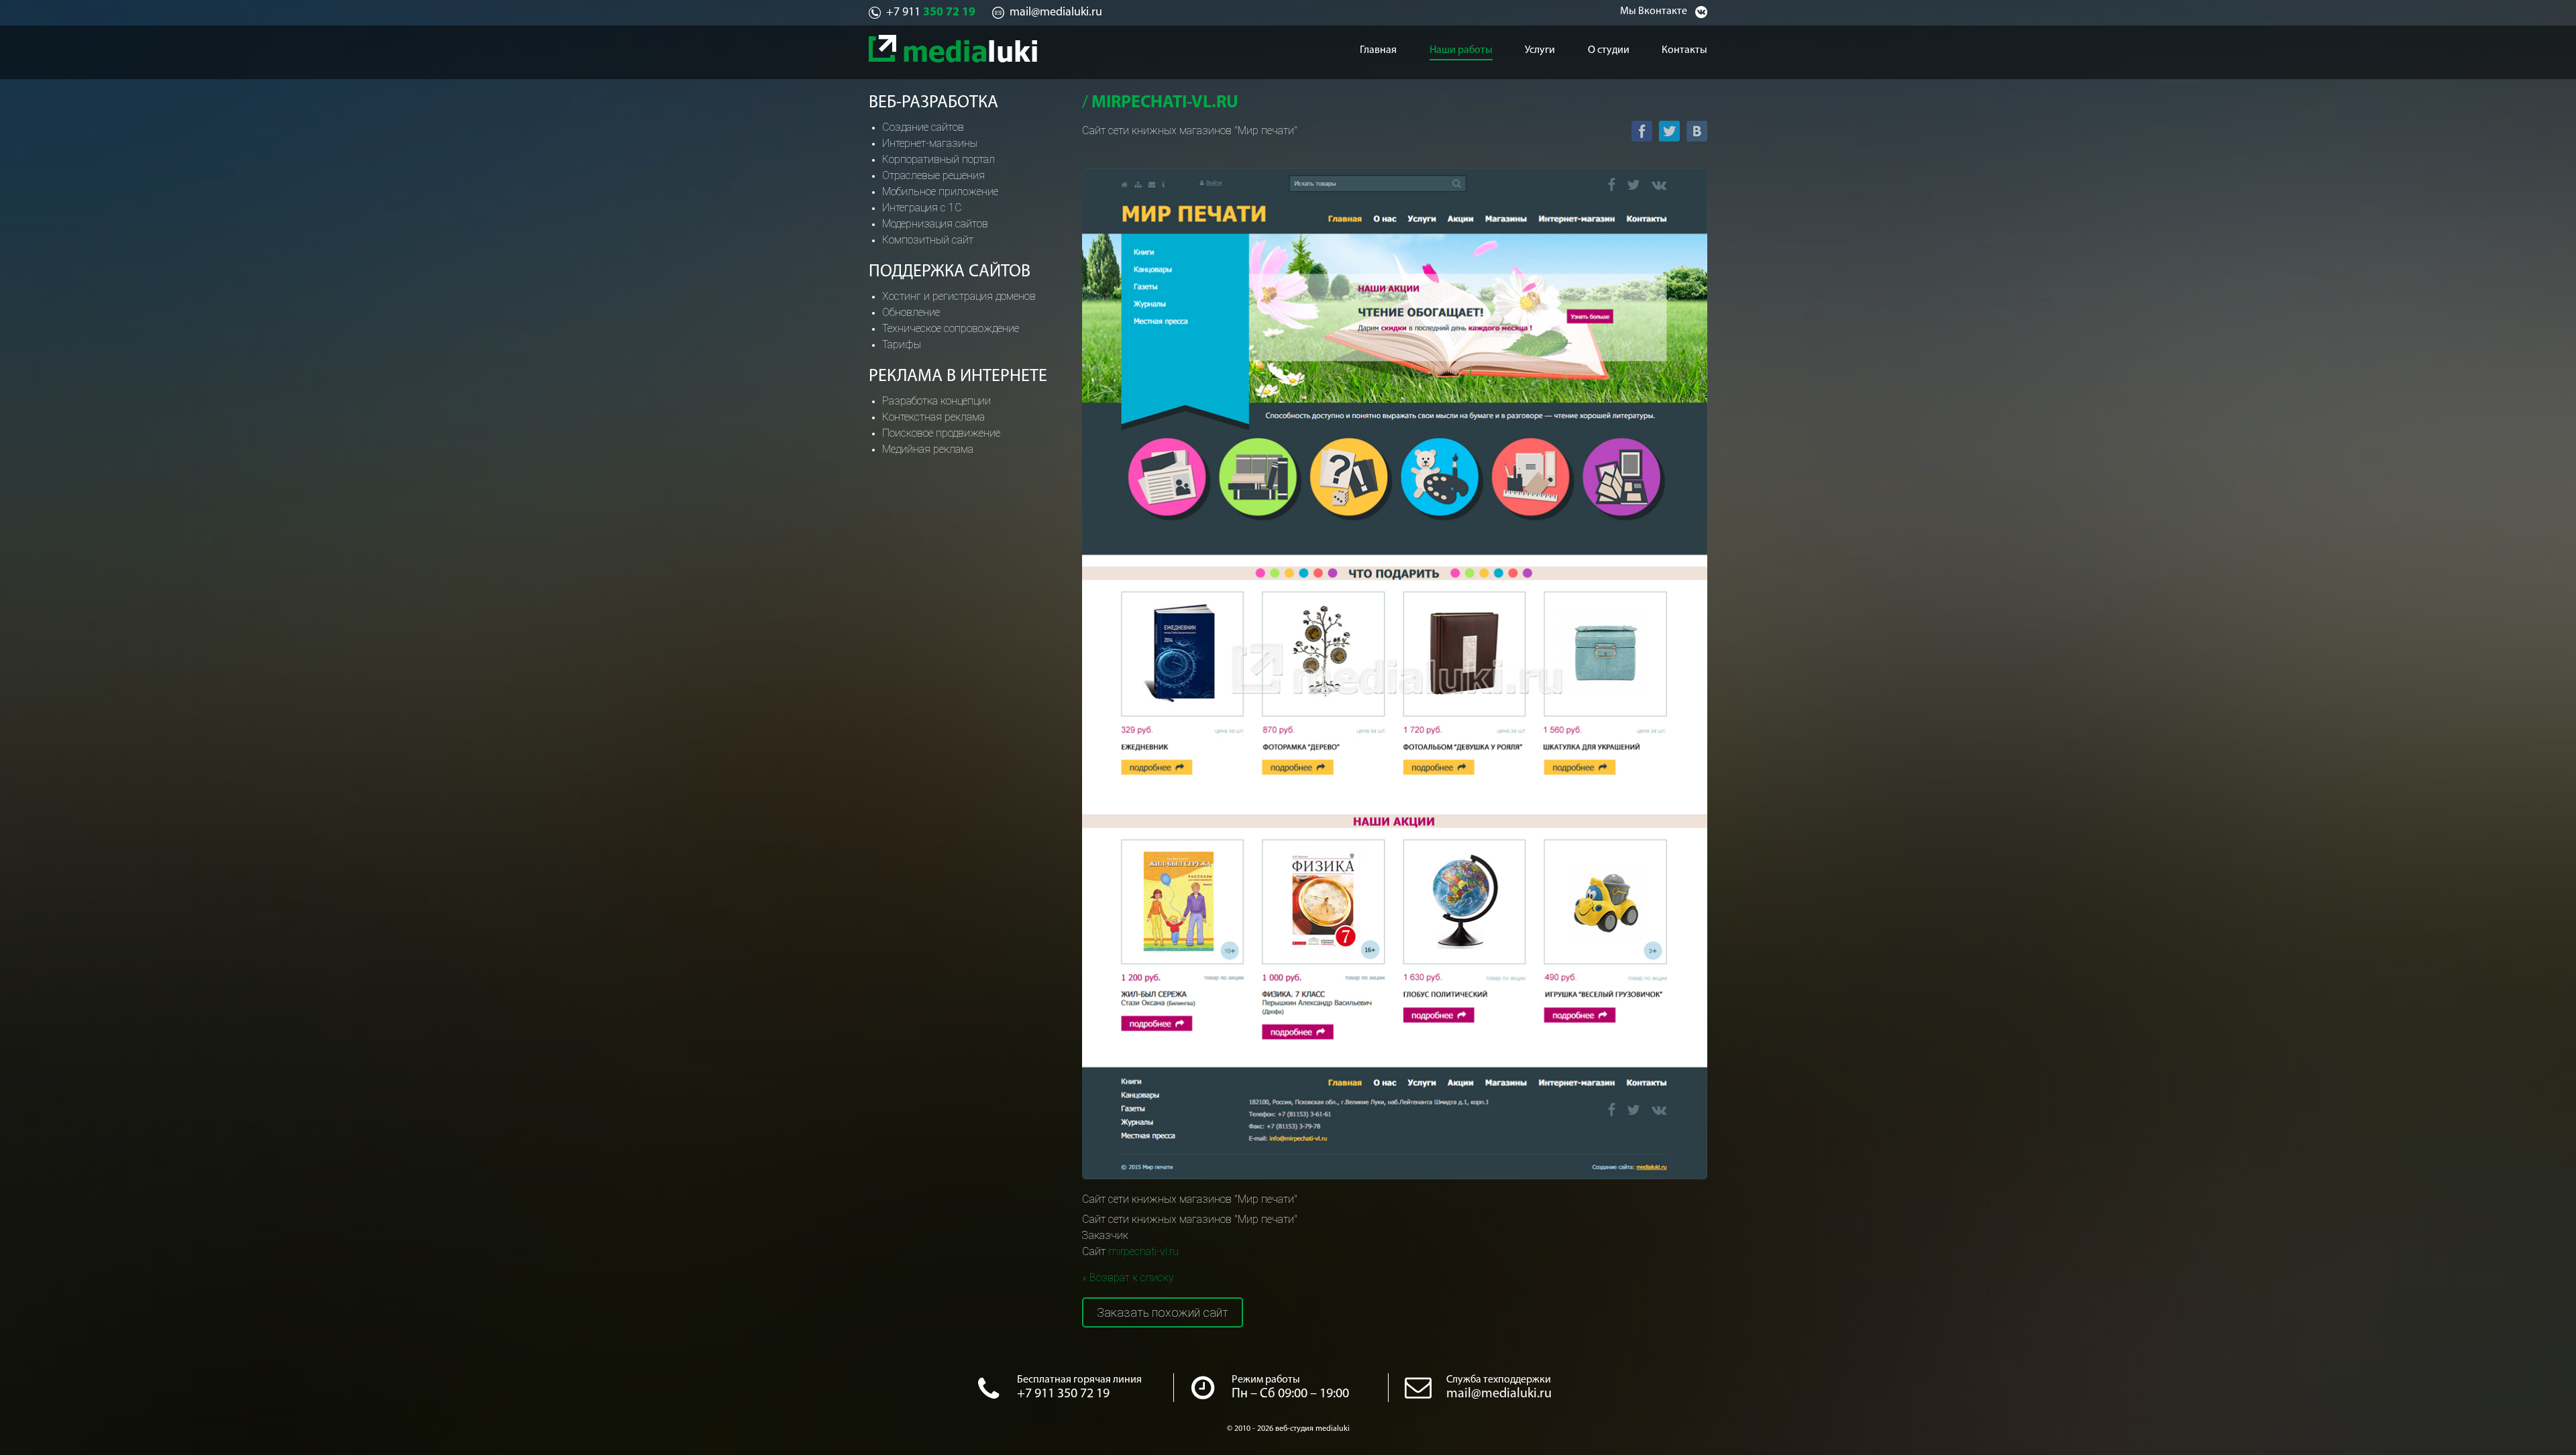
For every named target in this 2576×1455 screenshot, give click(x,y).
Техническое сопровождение (951, 328)
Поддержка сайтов (950, 272)
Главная (1378, 50)
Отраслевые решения (933, 175)
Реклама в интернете (958, 377)
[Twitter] (1669, 131)
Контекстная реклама (933, 417)
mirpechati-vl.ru (1143, 1251)
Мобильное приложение (940, 192)
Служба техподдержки (1499, 1380)
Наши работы (1461, 50)
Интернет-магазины (930, 143)
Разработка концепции (936, 401)
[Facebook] (1642, 131)
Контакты (1684, 50)
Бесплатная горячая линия (1079, 1380)
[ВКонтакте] (1697, 131)
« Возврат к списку (1128, 1278)
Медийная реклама (928, 449)
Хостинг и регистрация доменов (959, 296)
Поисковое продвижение (941, 433)
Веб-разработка (933, 103)
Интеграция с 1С (922, 208)
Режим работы (1266, 1380)
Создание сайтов (923, 127)
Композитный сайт (928, 240)
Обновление (911, 312)
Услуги (1540, 50)
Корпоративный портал (938, 159)
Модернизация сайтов (935, 224)
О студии (1609, 50)
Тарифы (902, 344)
